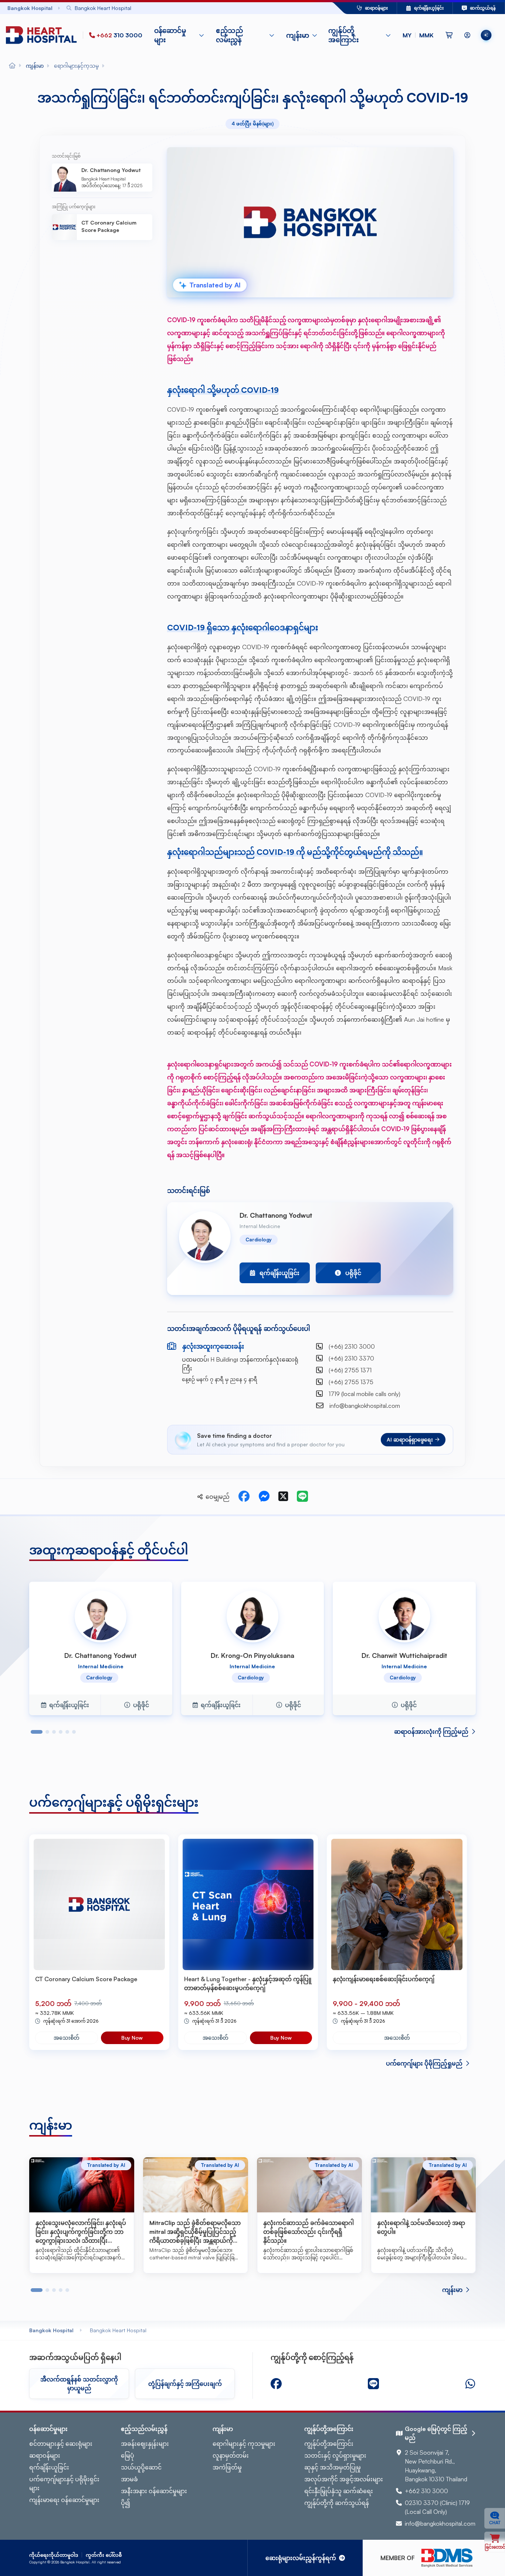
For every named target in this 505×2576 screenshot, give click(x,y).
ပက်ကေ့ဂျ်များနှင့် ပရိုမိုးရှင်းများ (64, 2484)
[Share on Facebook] (244, 1497)
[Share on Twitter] (283, 1497)
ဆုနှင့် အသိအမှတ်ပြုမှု (333, 2467)
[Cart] (449, 35)
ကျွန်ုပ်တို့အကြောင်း (329, 2444)
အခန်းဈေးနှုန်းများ (145, 2444)
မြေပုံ (128, 2455)
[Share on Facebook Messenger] (264, 1497)
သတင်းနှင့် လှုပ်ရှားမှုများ (335, 2455)
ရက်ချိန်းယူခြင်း (49, 2467)
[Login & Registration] (467, 35)
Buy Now (132, 2038)
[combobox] (182, 8)
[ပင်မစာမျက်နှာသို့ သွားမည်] (43, 35)
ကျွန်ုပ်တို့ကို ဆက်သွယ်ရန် (337, 2503)
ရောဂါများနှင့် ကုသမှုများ (244, 2444)
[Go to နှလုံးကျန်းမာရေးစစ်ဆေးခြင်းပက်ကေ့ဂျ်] (397, 1904)
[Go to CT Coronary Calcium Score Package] (99, 1904)
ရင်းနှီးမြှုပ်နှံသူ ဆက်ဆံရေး (339, 2491)
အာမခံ (129, 2479)
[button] (418, 35)
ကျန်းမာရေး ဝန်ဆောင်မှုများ (64, 2500)
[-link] (276, 2384)
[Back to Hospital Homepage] (12, 66)
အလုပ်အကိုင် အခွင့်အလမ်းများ (344, 2479)
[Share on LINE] (302, 1497)
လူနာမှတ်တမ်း (231, 2455)
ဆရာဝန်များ (45, 2455)
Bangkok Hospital (51, 2330)
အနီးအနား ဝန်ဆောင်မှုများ (154, 2491)
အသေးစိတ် (67, 2038)
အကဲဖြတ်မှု (227, 2467)
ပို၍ (126, 2503)
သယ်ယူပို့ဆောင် (141, 2467)
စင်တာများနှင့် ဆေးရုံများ (61, 2444)
